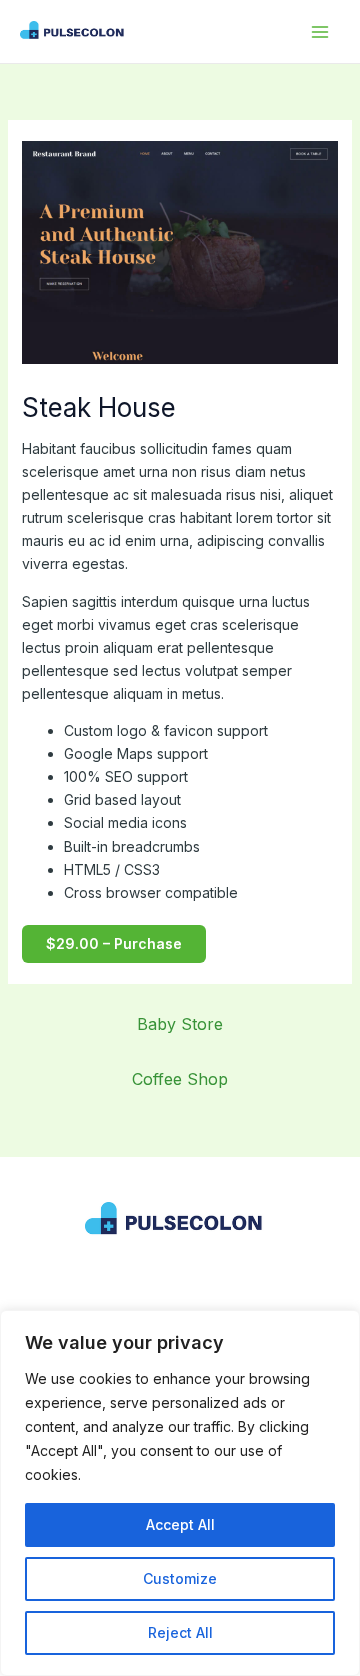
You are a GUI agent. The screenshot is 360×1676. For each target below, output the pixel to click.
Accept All (180, 1524)
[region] (180, 1493)
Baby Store (180, 1024)
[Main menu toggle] (319, 31)
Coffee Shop (180, 1079)
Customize (180, 1578)
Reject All (180, 1632)
